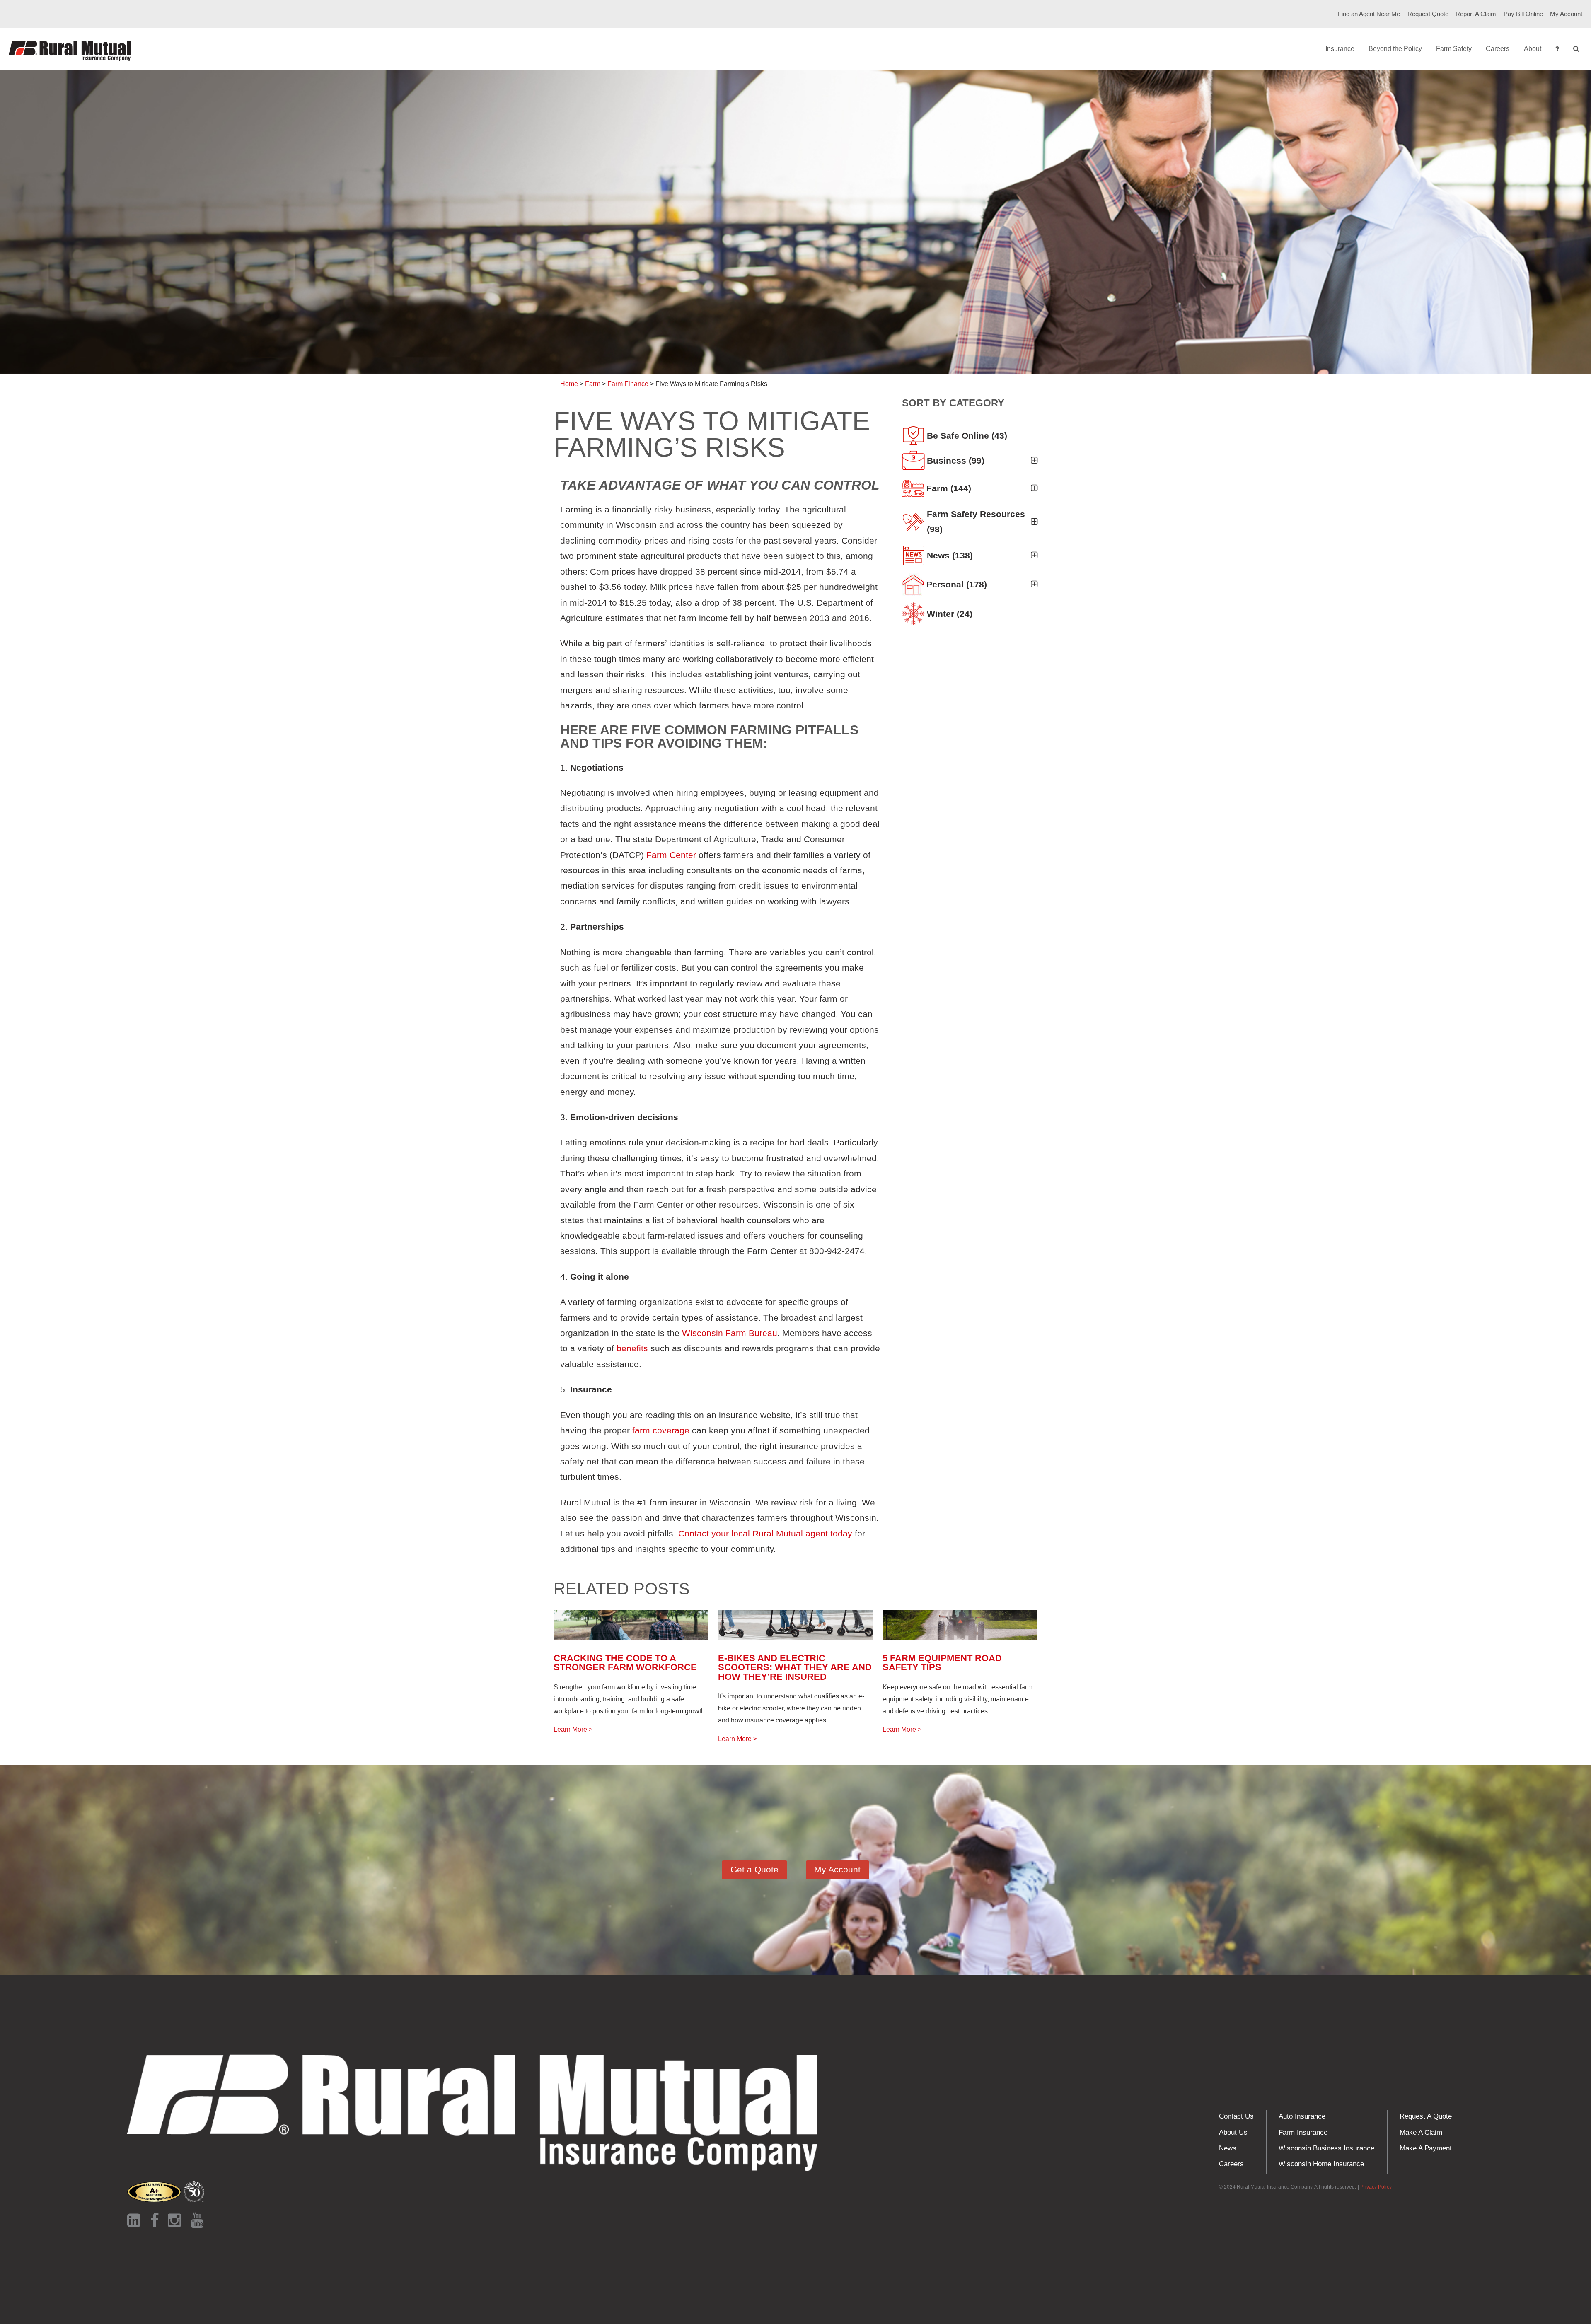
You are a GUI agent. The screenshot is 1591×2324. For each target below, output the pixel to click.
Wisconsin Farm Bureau (730, 1333)
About (1533, 49)
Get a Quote (754, 1869)
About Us (1233, 2132)
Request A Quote (1426, 2116)
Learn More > (573, 1729)
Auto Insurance (1302, 2116)
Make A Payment (1426, 2148)
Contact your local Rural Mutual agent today (765, 1533)
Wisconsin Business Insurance (1326, 2148)
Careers (1498, 49)
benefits (632, 1348)
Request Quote (1428, 14)
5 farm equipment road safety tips (942, 1663)
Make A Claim (1421, 2132)
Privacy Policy (1376, 2187)
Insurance (1340, 49)
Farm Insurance (1303, 2132)
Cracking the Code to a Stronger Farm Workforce (625, 1663)
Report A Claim (1476, 14)
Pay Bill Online (1523, 14)
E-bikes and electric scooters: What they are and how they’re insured (795, 1667)
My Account (1566, 14)
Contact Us (1236, 2116)
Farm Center (671, 855)
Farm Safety (1454, 49)
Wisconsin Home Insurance (1321, 2164)
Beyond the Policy (1395, 49)
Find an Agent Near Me (1369, 14)
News (1228, 2148)
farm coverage (661, 1430)
